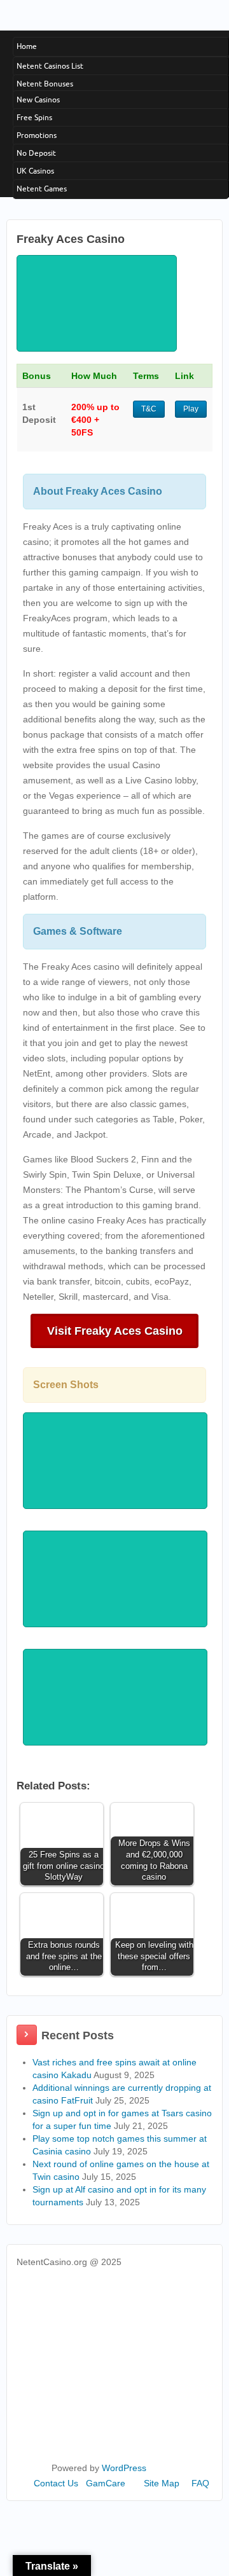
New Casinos (38, 100)
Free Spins (34, 117)
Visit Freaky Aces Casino (115, 1331)
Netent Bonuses (45, 84)
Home (27, 46)
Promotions (37, 135)
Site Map (162, 2483)
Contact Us (56, 2483)
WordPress (124, 2468)
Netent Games (42, 189)
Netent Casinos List (50, 66)
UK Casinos (35, 171)
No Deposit (36, 153)
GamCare (106, 2483)
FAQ (200, 2483)
